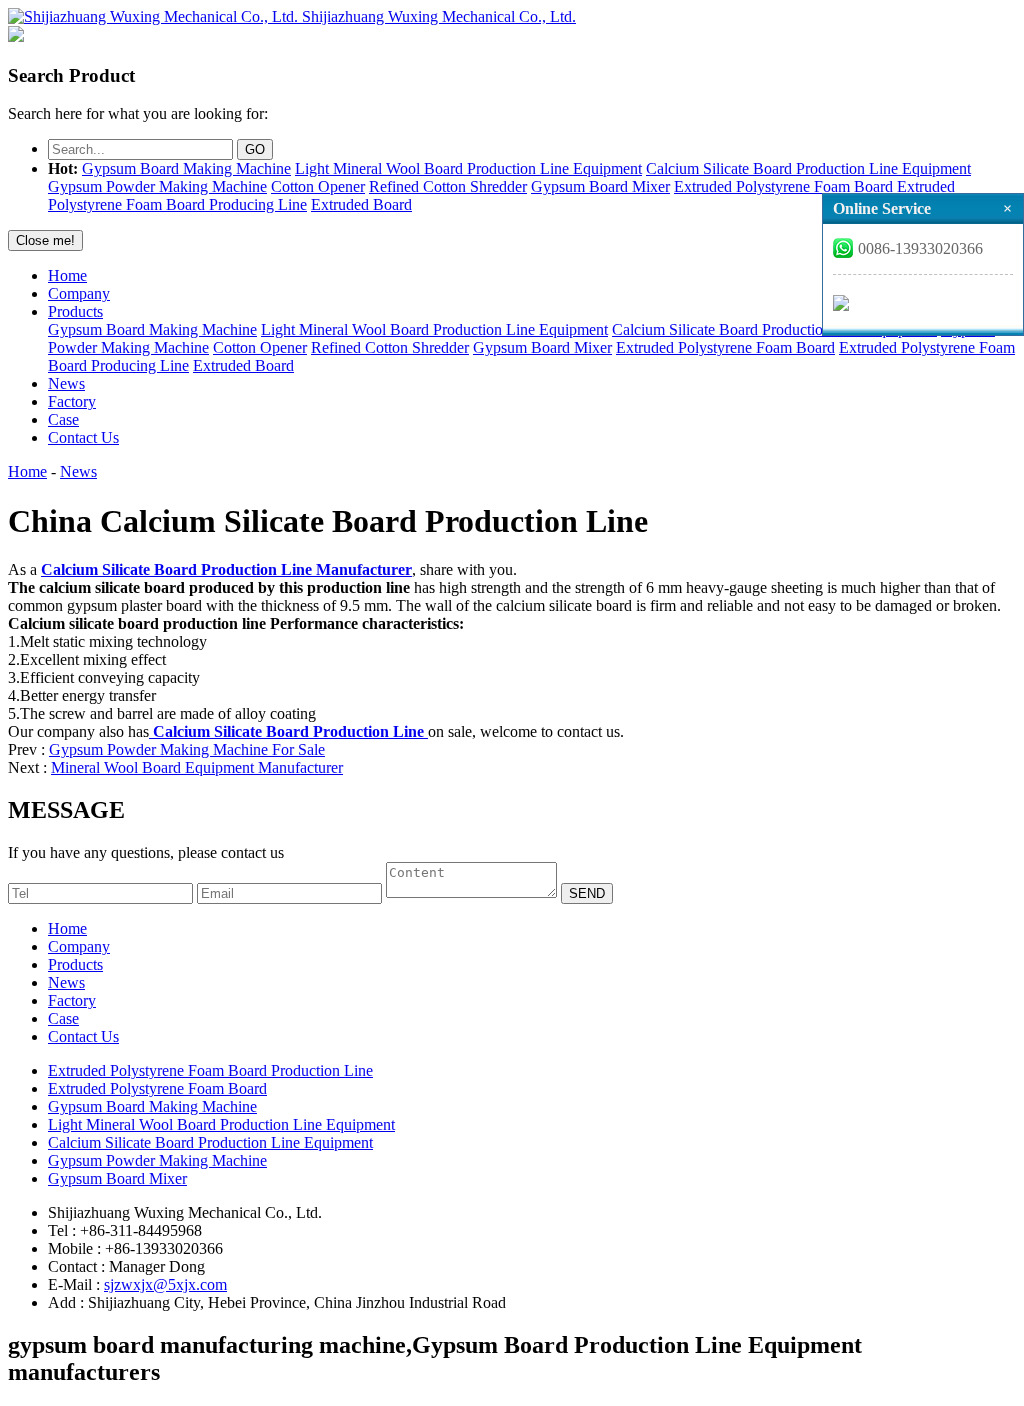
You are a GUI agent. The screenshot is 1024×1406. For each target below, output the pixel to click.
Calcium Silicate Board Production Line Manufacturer (226, 569)
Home (67, 275)
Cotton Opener (318, 186)
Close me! (45, 240)
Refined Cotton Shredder (448, 186)
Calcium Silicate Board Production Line (288, 731)
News (66, 383)
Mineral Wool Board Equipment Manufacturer (197, 767)
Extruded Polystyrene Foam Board (783, 186)
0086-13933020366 (920, 248)
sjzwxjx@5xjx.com (165, 1284)
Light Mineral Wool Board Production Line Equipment (468, 168)
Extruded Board (361, 204)
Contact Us (83, 437)
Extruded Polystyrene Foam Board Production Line (210, 1070)
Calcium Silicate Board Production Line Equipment (808, 168)
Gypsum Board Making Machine (186, 168)
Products (75, 311)
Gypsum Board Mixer (600, 186)
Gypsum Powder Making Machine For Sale (187, 749)
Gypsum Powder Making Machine (157, 186)
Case (63, 419)
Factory (72, 401)
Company (79, 293)
